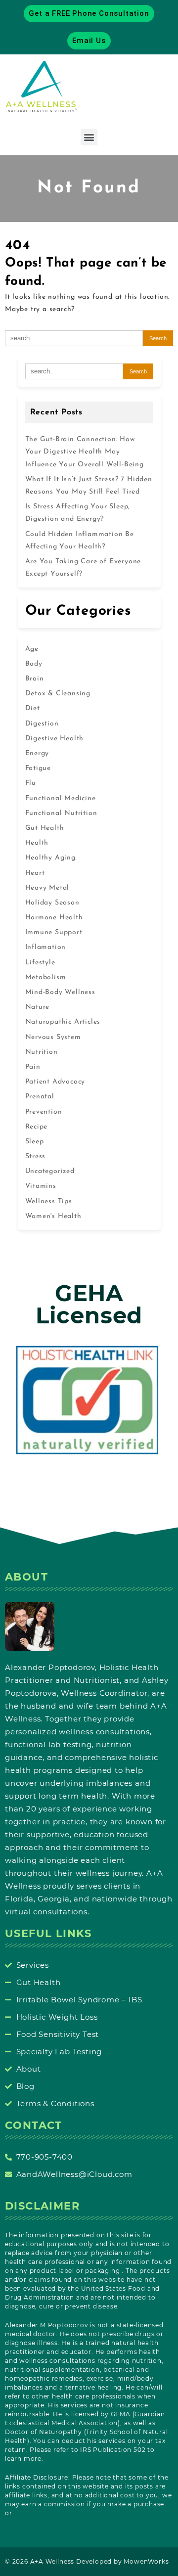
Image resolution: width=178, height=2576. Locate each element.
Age (32, 649)
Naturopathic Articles (63, 1022)
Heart (35, 873)
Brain (35, 679)
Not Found (89, 188)
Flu (31, 783)
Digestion (42, 724)
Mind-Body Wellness (60, 992)
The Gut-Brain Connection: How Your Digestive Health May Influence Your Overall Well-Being (85, 452)
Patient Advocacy (55, 1082)
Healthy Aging (50, 858)
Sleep (35, 1142)
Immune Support (54, 932)
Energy (37, 753)
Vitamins (41, 1186)
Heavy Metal (47, 888)
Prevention (44, 1112)
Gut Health (45, 828)
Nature (38, 1007)
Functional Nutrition (61, 813)
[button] (89, 137)
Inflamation (46, 947)
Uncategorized (50, 1171)
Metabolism (46, 977)
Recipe (37, 1127)
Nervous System (53, 1037)
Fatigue (38, 768)
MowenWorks (146, 2561)
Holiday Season (52, 903)
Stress (36, 1156)
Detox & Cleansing (58, 694)
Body (34, 664)
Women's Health (53, 1216)
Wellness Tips (49, 1201)
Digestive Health (55, 739)
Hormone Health (54, 918)
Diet (33, 708)
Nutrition (42, 1052)
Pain (33, 1067)
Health (37, 843)
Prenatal (40, 1097)
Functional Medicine (61, 798)
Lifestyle (40, 963)
